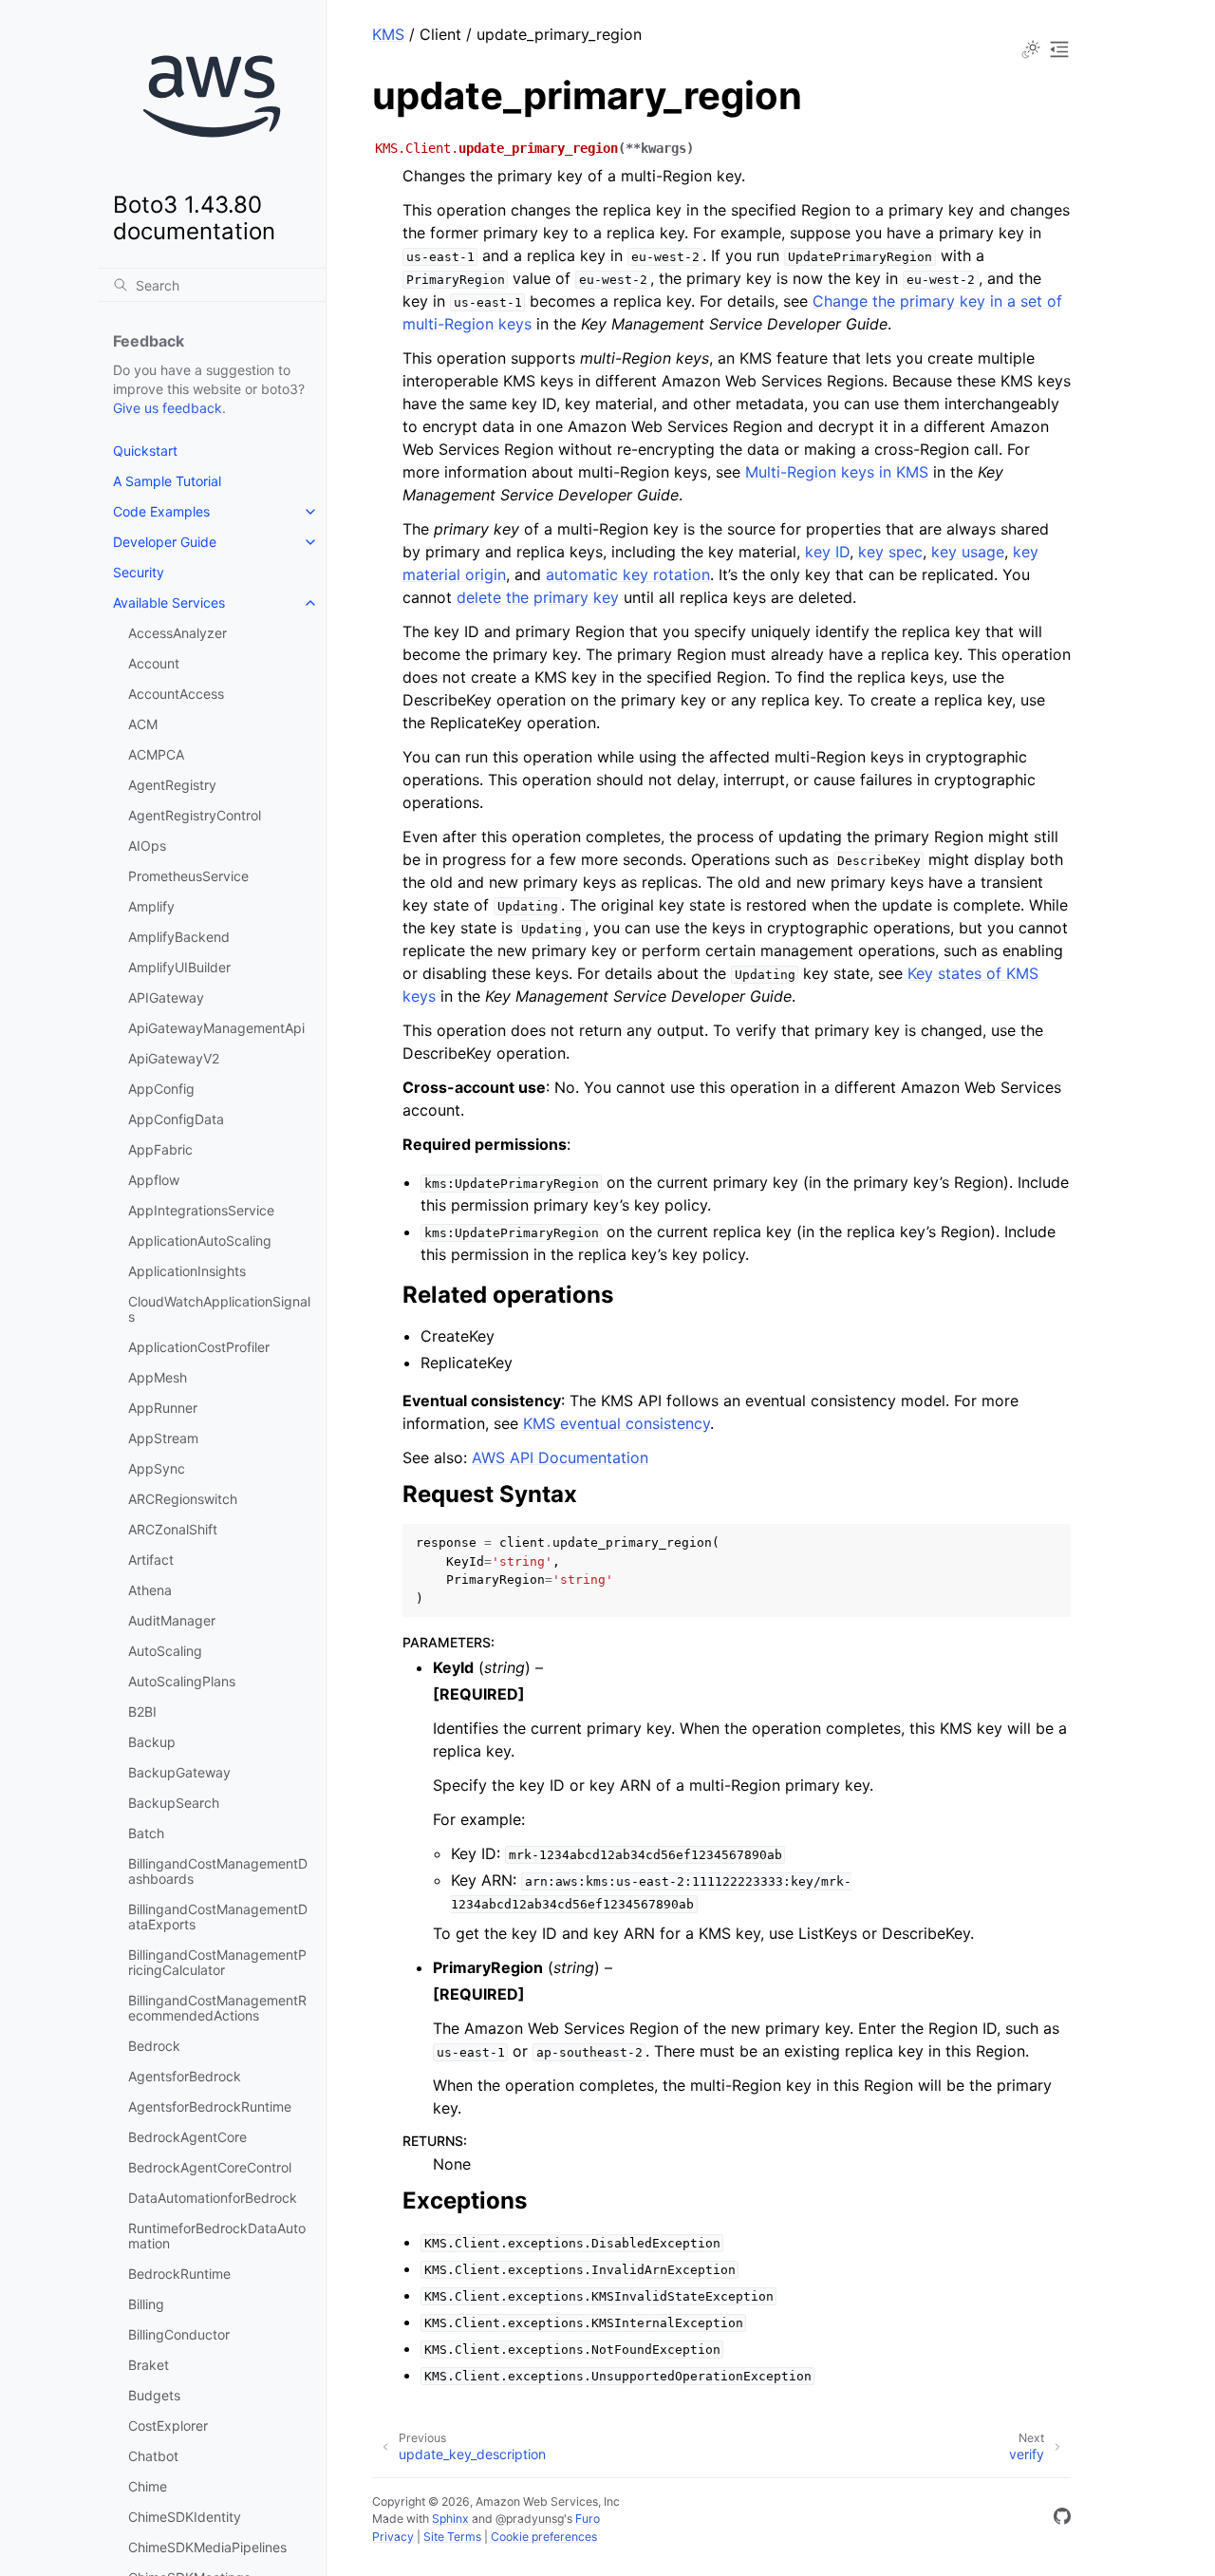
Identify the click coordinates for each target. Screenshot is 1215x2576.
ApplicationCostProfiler (199, 1347)
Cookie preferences (544, 2537)
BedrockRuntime (179, 2274)
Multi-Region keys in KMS (837, 472)
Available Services (169, 602)
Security (139, 572)
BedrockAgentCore (187, 2137)
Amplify (151, 906)
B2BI (142, 1711)
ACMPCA (156, 754)
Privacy (393, 2537)
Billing (146, 2304)
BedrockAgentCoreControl (210, 2167)
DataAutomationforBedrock (213, 2198)
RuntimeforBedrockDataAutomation (217, 2236)
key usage (968, 552)
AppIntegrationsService (201, 1210)
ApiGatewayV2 (174, 1058)
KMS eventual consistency (617, 1423)
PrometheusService (188, 876)
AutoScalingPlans (182, 1681)
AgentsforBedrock (185, 2076)
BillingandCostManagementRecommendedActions (217, 2008)
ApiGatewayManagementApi (216, 1028)
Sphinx (450, 2519)
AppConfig (161, 1089)
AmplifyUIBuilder (179, 967)
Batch (146, 1833)
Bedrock (154, 2046)
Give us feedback (168, 408)
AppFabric (160, 1149)
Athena (150, 1590)
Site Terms (452, 2537)
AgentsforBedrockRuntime (210, 2106)
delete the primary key (538, 597)
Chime (148, 2486)
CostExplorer (168, 2426)
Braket (149, 2365)
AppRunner (163, 1408)
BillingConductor (179, 2334)
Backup (152, 1742)
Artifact (151, 1560)
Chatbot (153, 2456)
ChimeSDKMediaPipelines (207, 2547)
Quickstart (145, 451)
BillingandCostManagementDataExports (218, 1917)
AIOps (147, 846)
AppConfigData (176, 1119)
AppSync (157, 1468)
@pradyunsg (530, 2519)
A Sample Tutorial (167, 481)
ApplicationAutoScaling (200, 1241)
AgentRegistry (172, 785)
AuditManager (172, 1620)
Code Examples (161, 511)
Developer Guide (165, 542)
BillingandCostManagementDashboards (218, 1871)
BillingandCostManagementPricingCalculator (217, 1962)
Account (154, 663)
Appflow (154, 1180)
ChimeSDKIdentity (185, 2517)
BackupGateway (179, 1772)
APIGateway (166, 997)
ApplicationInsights (187, 1271)
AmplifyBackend (179, 937)
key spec (890, 552)
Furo (588, 2519)
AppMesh (158, 1377)
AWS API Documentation (560, 1457)
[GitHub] (1062, 2519)
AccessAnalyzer (178, 633)
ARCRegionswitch (183, 1499)
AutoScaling (165, 1651)
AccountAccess (176, 694)
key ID (827, 552)
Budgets (154, 2395)
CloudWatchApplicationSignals (219, 1309)
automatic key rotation (628, 574)
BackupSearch (174, 1803)
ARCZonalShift (173, 1529)
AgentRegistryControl (195, 815)
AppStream (163, 1438)
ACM (143, 724)
